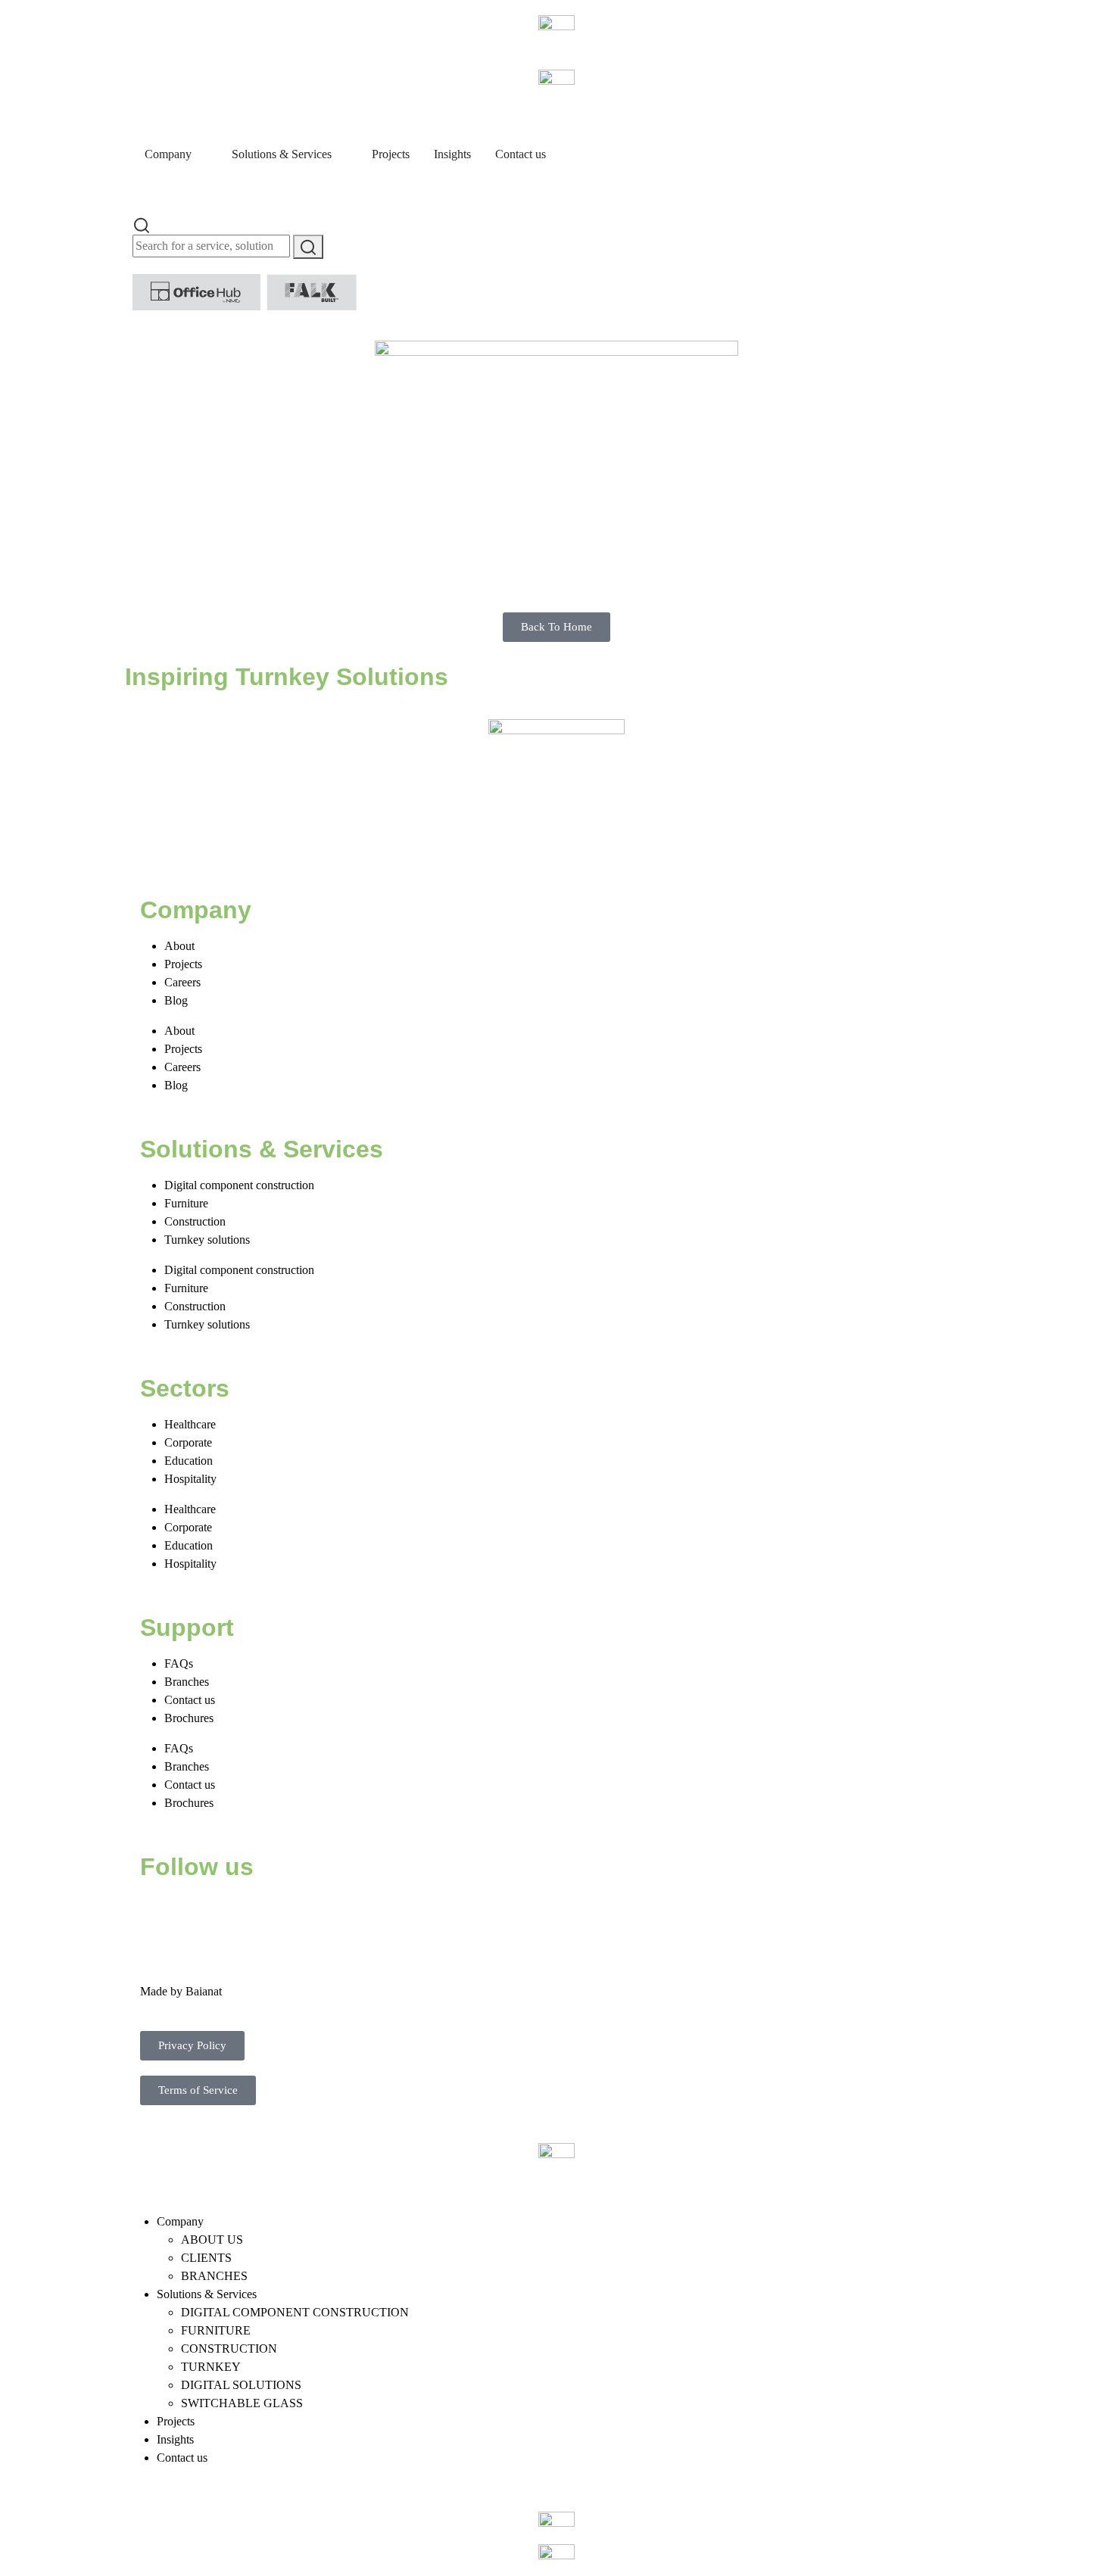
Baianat (204, 1991)
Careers (182, 982)
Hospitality (190, 1479)
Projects (183, 964)
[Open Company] (201, 154)
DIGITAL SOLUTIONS (241, 2385)
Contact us (190, 1700)
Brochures (189, 1718)
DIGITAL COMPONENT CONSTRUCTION (295, 2312)
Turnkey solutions (207, 1240)
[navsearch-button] (142, 224)
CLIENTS (206, 2258)
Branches (187, 1682)
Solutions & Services (207, 2294)
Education (189, 1461)
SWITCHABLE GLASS (242, 2403)
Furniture (186, 1203)
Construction (195, 1221)
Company (180, 2221)
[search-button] (308, 247)
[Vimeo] (323, 1913)
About (179, 946)
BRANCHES (214, 2276)
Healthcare (190, 1424)
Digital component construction (239, 1185)
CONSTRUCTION (229, 2349)
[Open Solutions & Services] (341, 154)
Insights (175, 2439)
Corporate (188, 1442)
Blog (176, 1000)
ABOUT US (212, 2240)
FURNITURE (216, 2330)
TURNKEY (211, 2367)
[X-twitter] (200, 1913)
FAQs (179, 1663)
